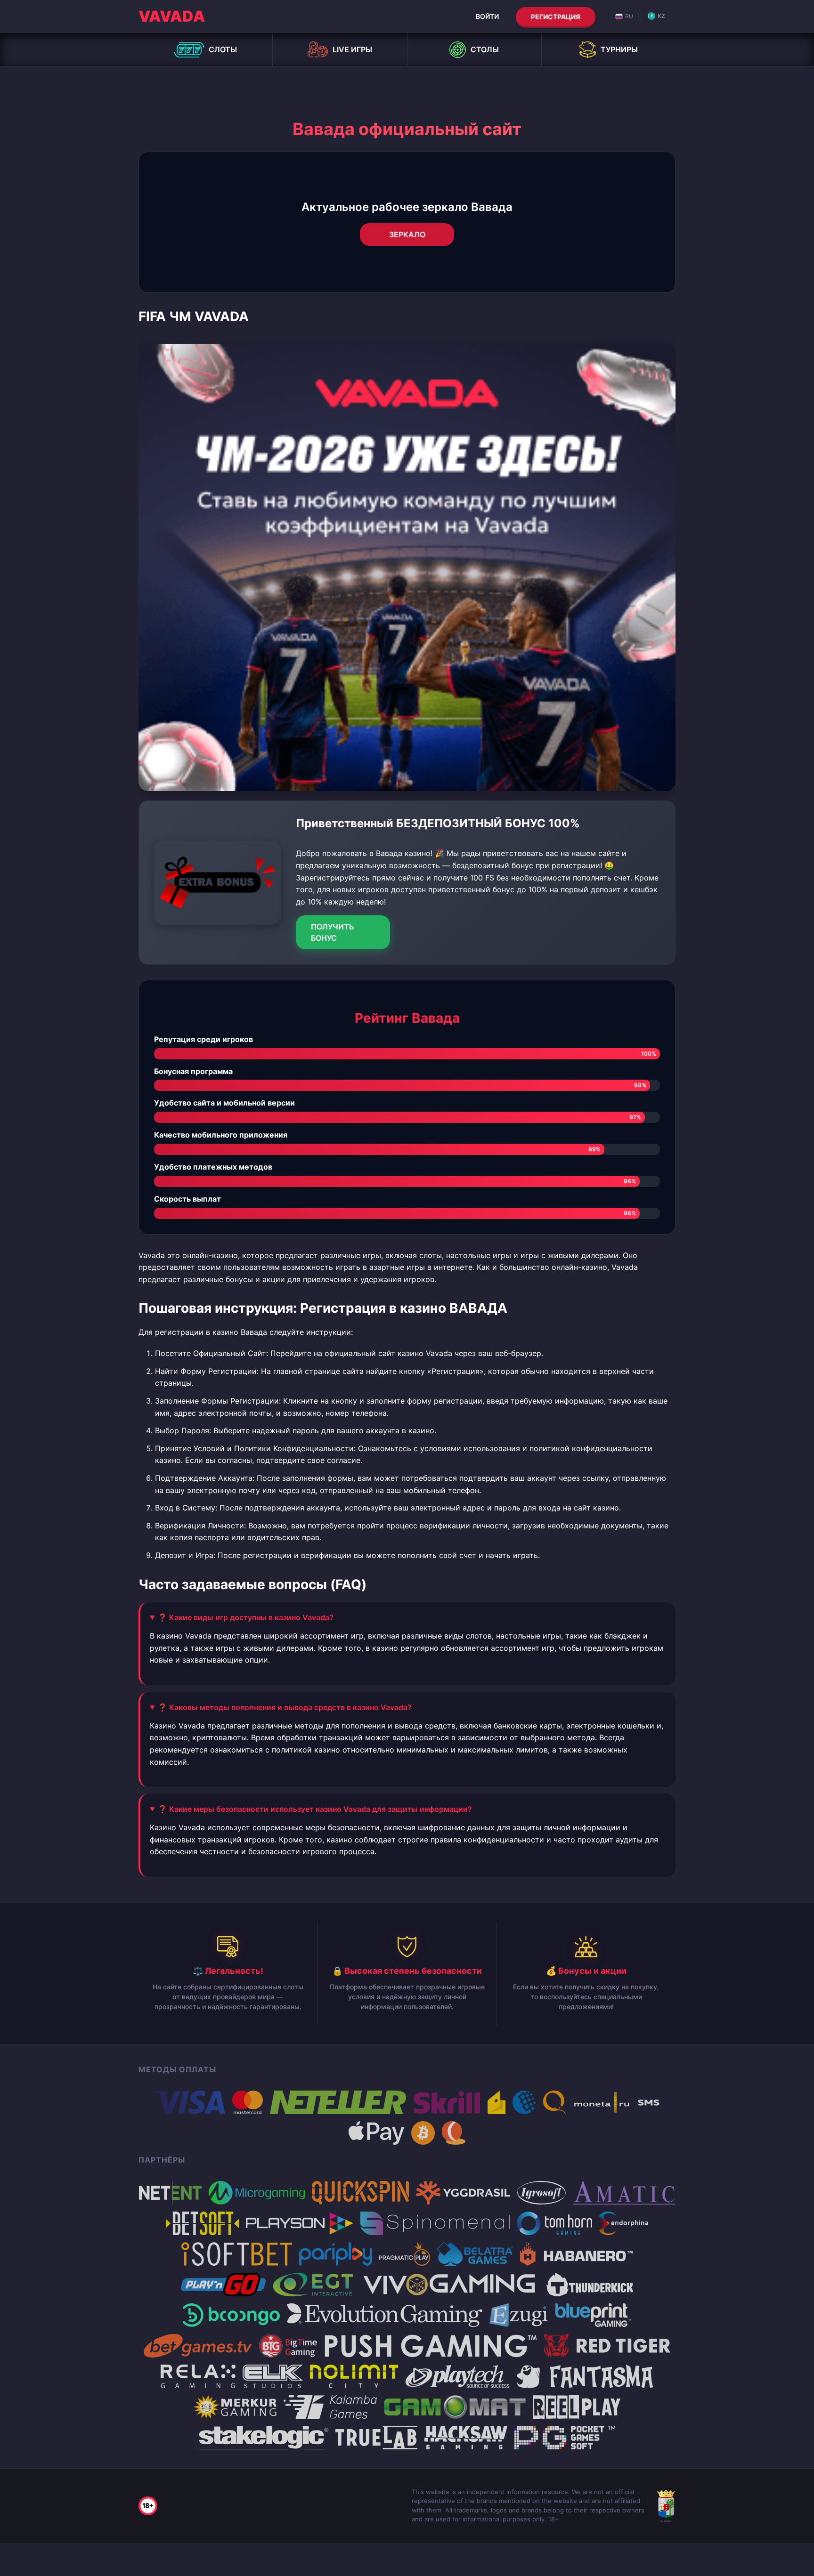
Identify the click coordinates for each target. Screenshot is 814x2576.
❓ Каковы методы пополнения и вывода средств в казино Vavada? (285, 1707)
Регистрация (556, 17)
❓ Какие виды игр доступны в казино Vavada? (246, 1617)
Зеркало (407, 234)
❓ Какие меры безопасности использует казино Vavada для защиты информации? (315, 1809)
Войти (487, 16)
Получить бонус (333, 932)
